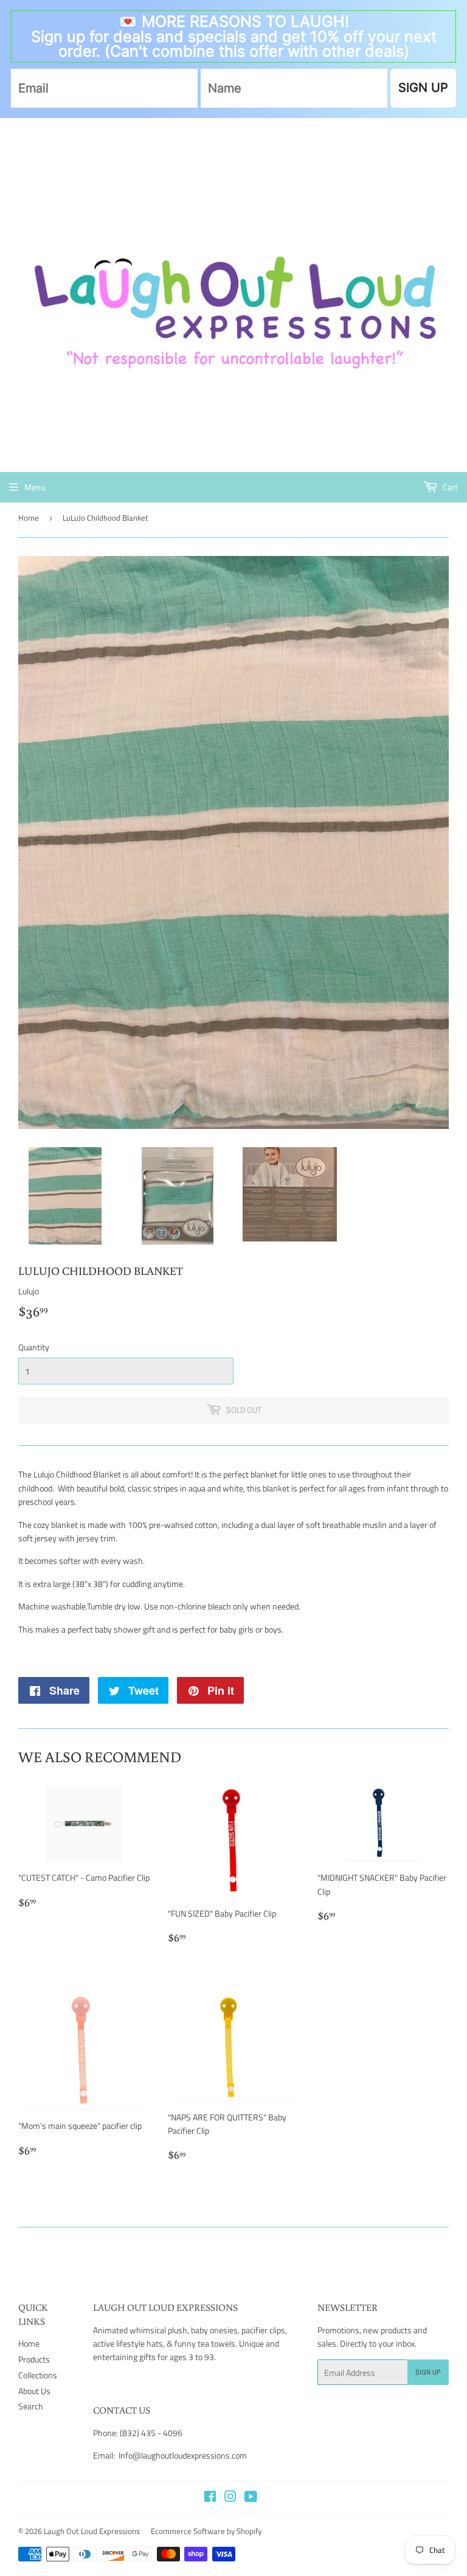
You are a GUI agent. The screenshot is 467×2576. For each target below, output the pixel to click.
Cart (449, 487)
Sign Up (428, 2372)
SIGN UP (423, 88)
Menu (35, 487)
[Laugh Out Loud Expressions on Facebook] (210, 2498)
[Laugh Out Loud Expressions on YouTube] (251, 2498)
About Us (34, 2391)
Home (29, 518)
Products (34, 2359)
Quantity (34, 1347)
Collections (38, 2375)
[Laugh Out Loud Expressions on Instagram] (230, 2498)
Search (31, 2406)
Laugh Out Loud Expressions (92, 2531)
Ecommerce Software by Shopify (206, 2531)
